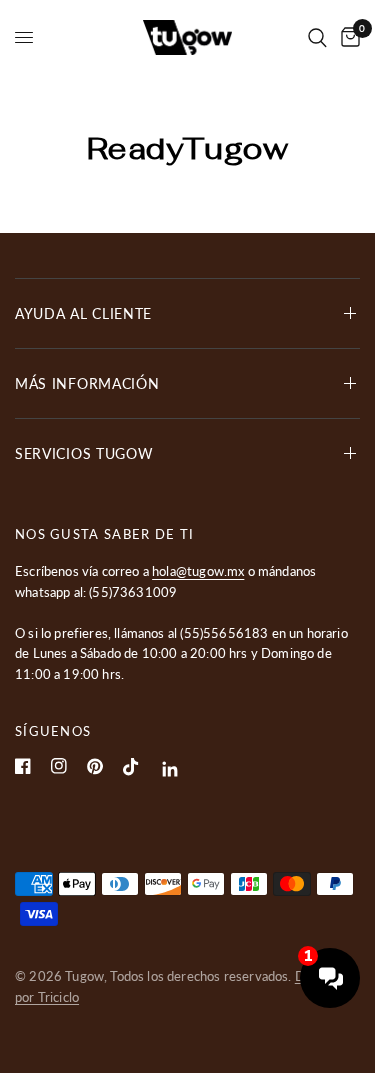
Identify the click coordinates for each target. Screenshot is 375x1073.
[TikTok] (131, 767)
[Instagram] (59, 766)
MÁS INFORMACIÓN (87, 383)
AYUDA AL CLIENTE (83, 313)
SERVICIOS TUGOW (84, 453)
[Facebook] (23, 766)
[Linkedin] (170, 769)
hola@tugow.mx (198, 571)
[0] (347, 37)
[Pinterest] (95, 766)
